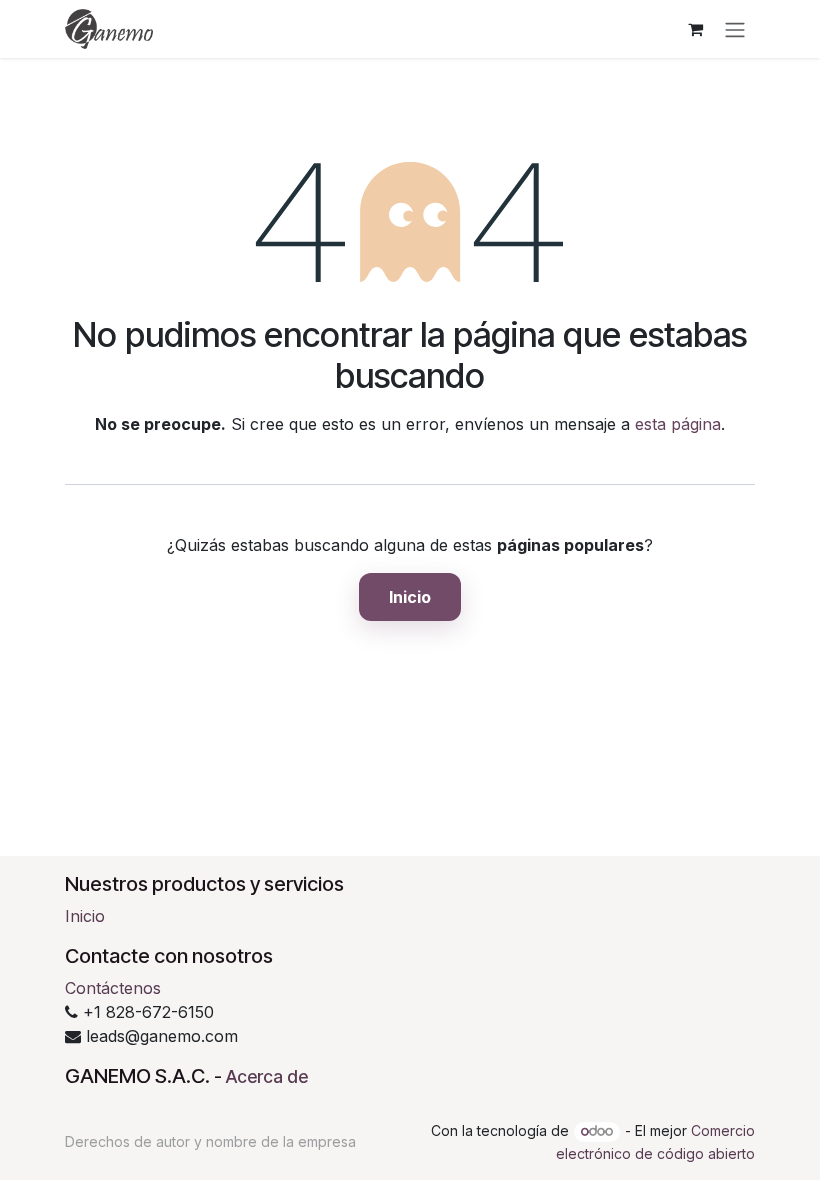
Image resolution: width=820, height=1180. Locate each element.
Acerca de (267, 1076)
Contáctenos (113, 988)
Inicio (410, 597)
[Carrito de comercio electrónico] (695, 29)
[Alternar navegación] (735, 29)
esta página (678, 424)
